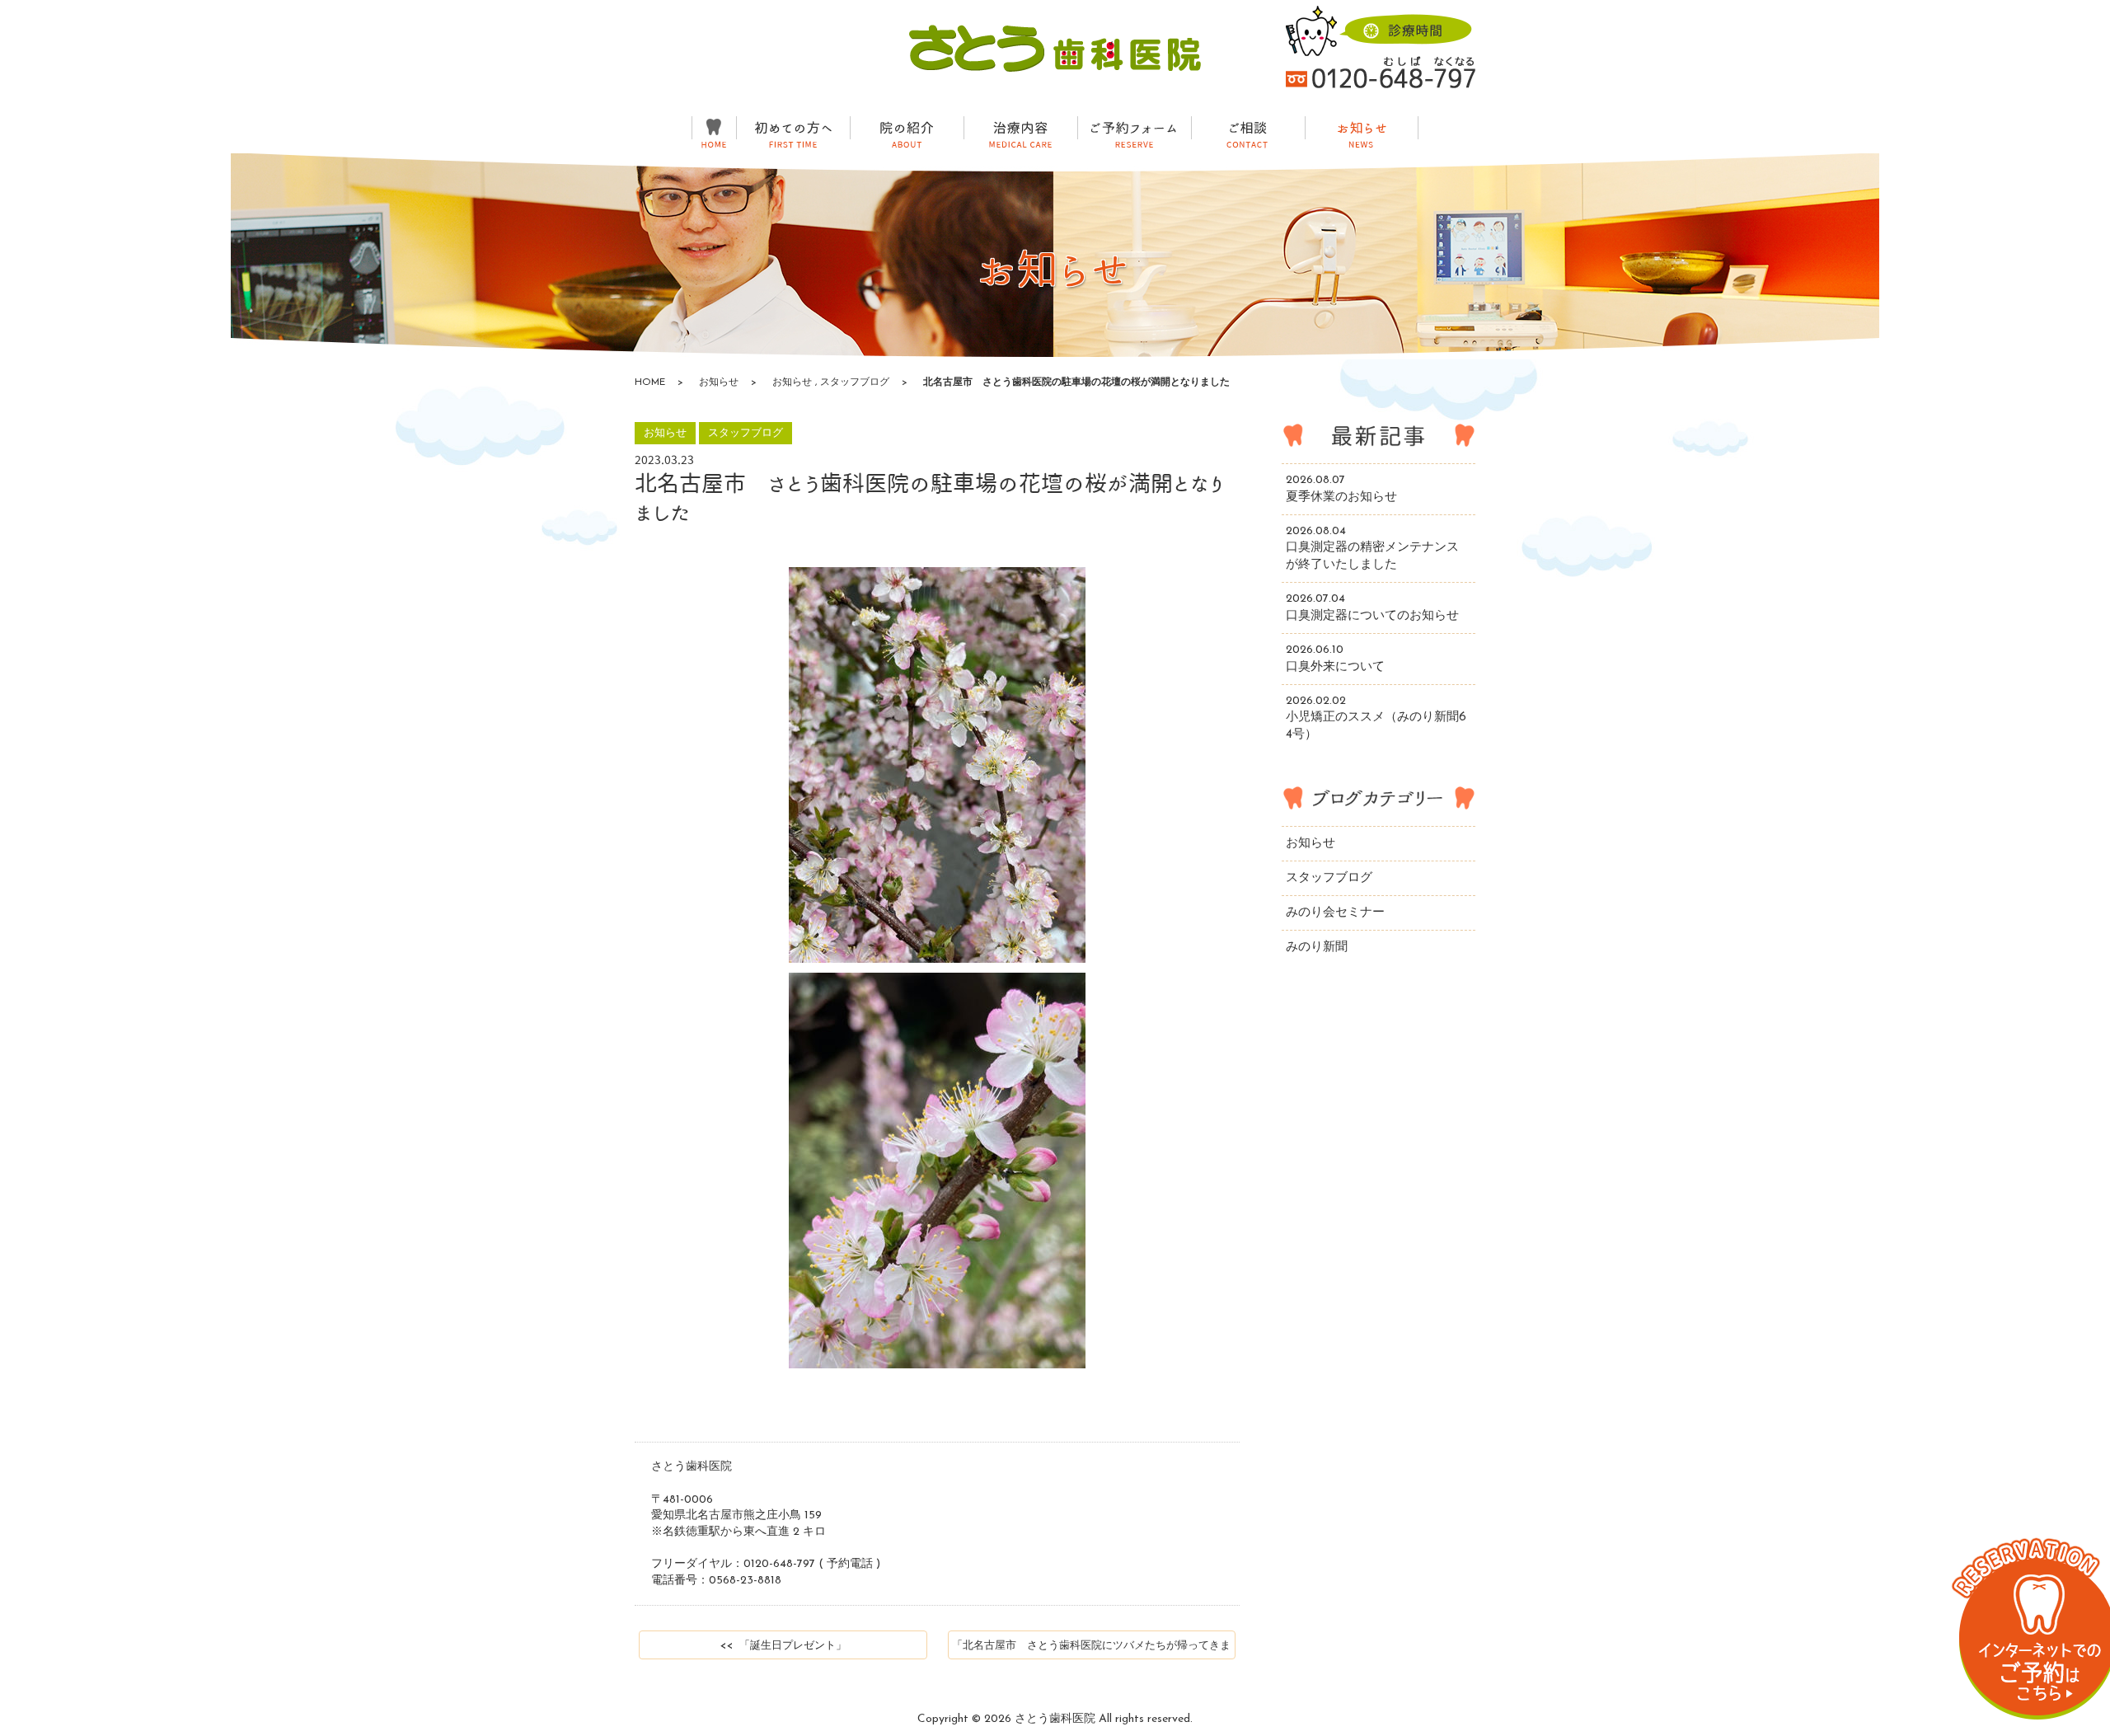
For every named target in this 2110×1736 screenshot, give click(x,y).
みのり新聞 (1317, 948)
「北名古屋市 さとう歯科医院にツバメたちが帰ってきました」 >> (1091, 1650)
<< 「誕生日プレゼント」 (783, 1646)
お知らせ (719, 382)
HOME (650, 382)
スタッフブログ (855, 382)
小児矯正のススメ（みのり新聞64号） (1376, 718)
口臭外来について (1335, 659)
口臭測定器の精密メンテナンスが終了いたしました (1372, 549)
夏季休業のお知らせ (1341, 489)
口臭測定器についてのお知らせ (1372, 608)
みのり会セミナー (1335, 913)
